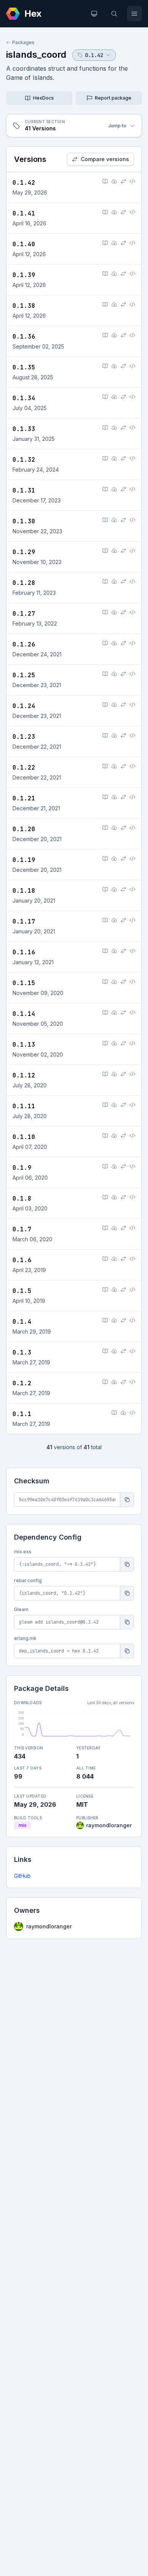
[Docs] (105, 181)
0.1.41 (24, 213)
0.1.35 (24, 367)
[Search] (114, 14)
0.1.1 (22, 1414)
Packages (23, 42)
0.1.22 (24, 768)
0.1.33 (24, 429)
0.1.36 (24, 337)
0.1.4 (22, 1322)
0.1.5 (22, 1291)
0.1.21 (24, 798)
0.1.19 (24, 860)
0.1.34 (24, 398)
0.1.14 (24, 1014)
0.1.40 (24, 244)
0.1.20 (24, 829)
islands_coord (36, 55)
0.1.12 (24, 1075)
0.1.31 (24, 490)
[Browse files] (132, 181)
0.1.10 (24, 1137)
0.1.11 (24, 1106)
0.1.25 (24, 675)
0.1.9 (22, 1168)
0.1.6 (22, 1260)
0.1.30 (24, 521)
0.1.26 (24, 644)
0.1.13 (24, 1045)
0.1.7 (22, 1229)
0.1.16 (24, 952)
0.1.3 (22, 1352)
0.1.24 (24, 706)
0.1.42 (24, 183)
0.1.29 (24, 552)
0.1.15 (24, 983)
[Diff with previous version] (123, 181)
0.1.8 (22, 1198)
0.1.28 (24, 583)
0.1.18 (24, 891)
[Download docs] (114, 181)
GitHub (22, 1876)
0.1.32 (24, 460)
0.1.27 (24, 614)
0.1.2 (22, 1383)
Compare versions (105, 159)
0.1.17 (24, 921)
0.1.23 (24, 737)
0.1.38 (24, 306)
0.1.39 (24, 275)
